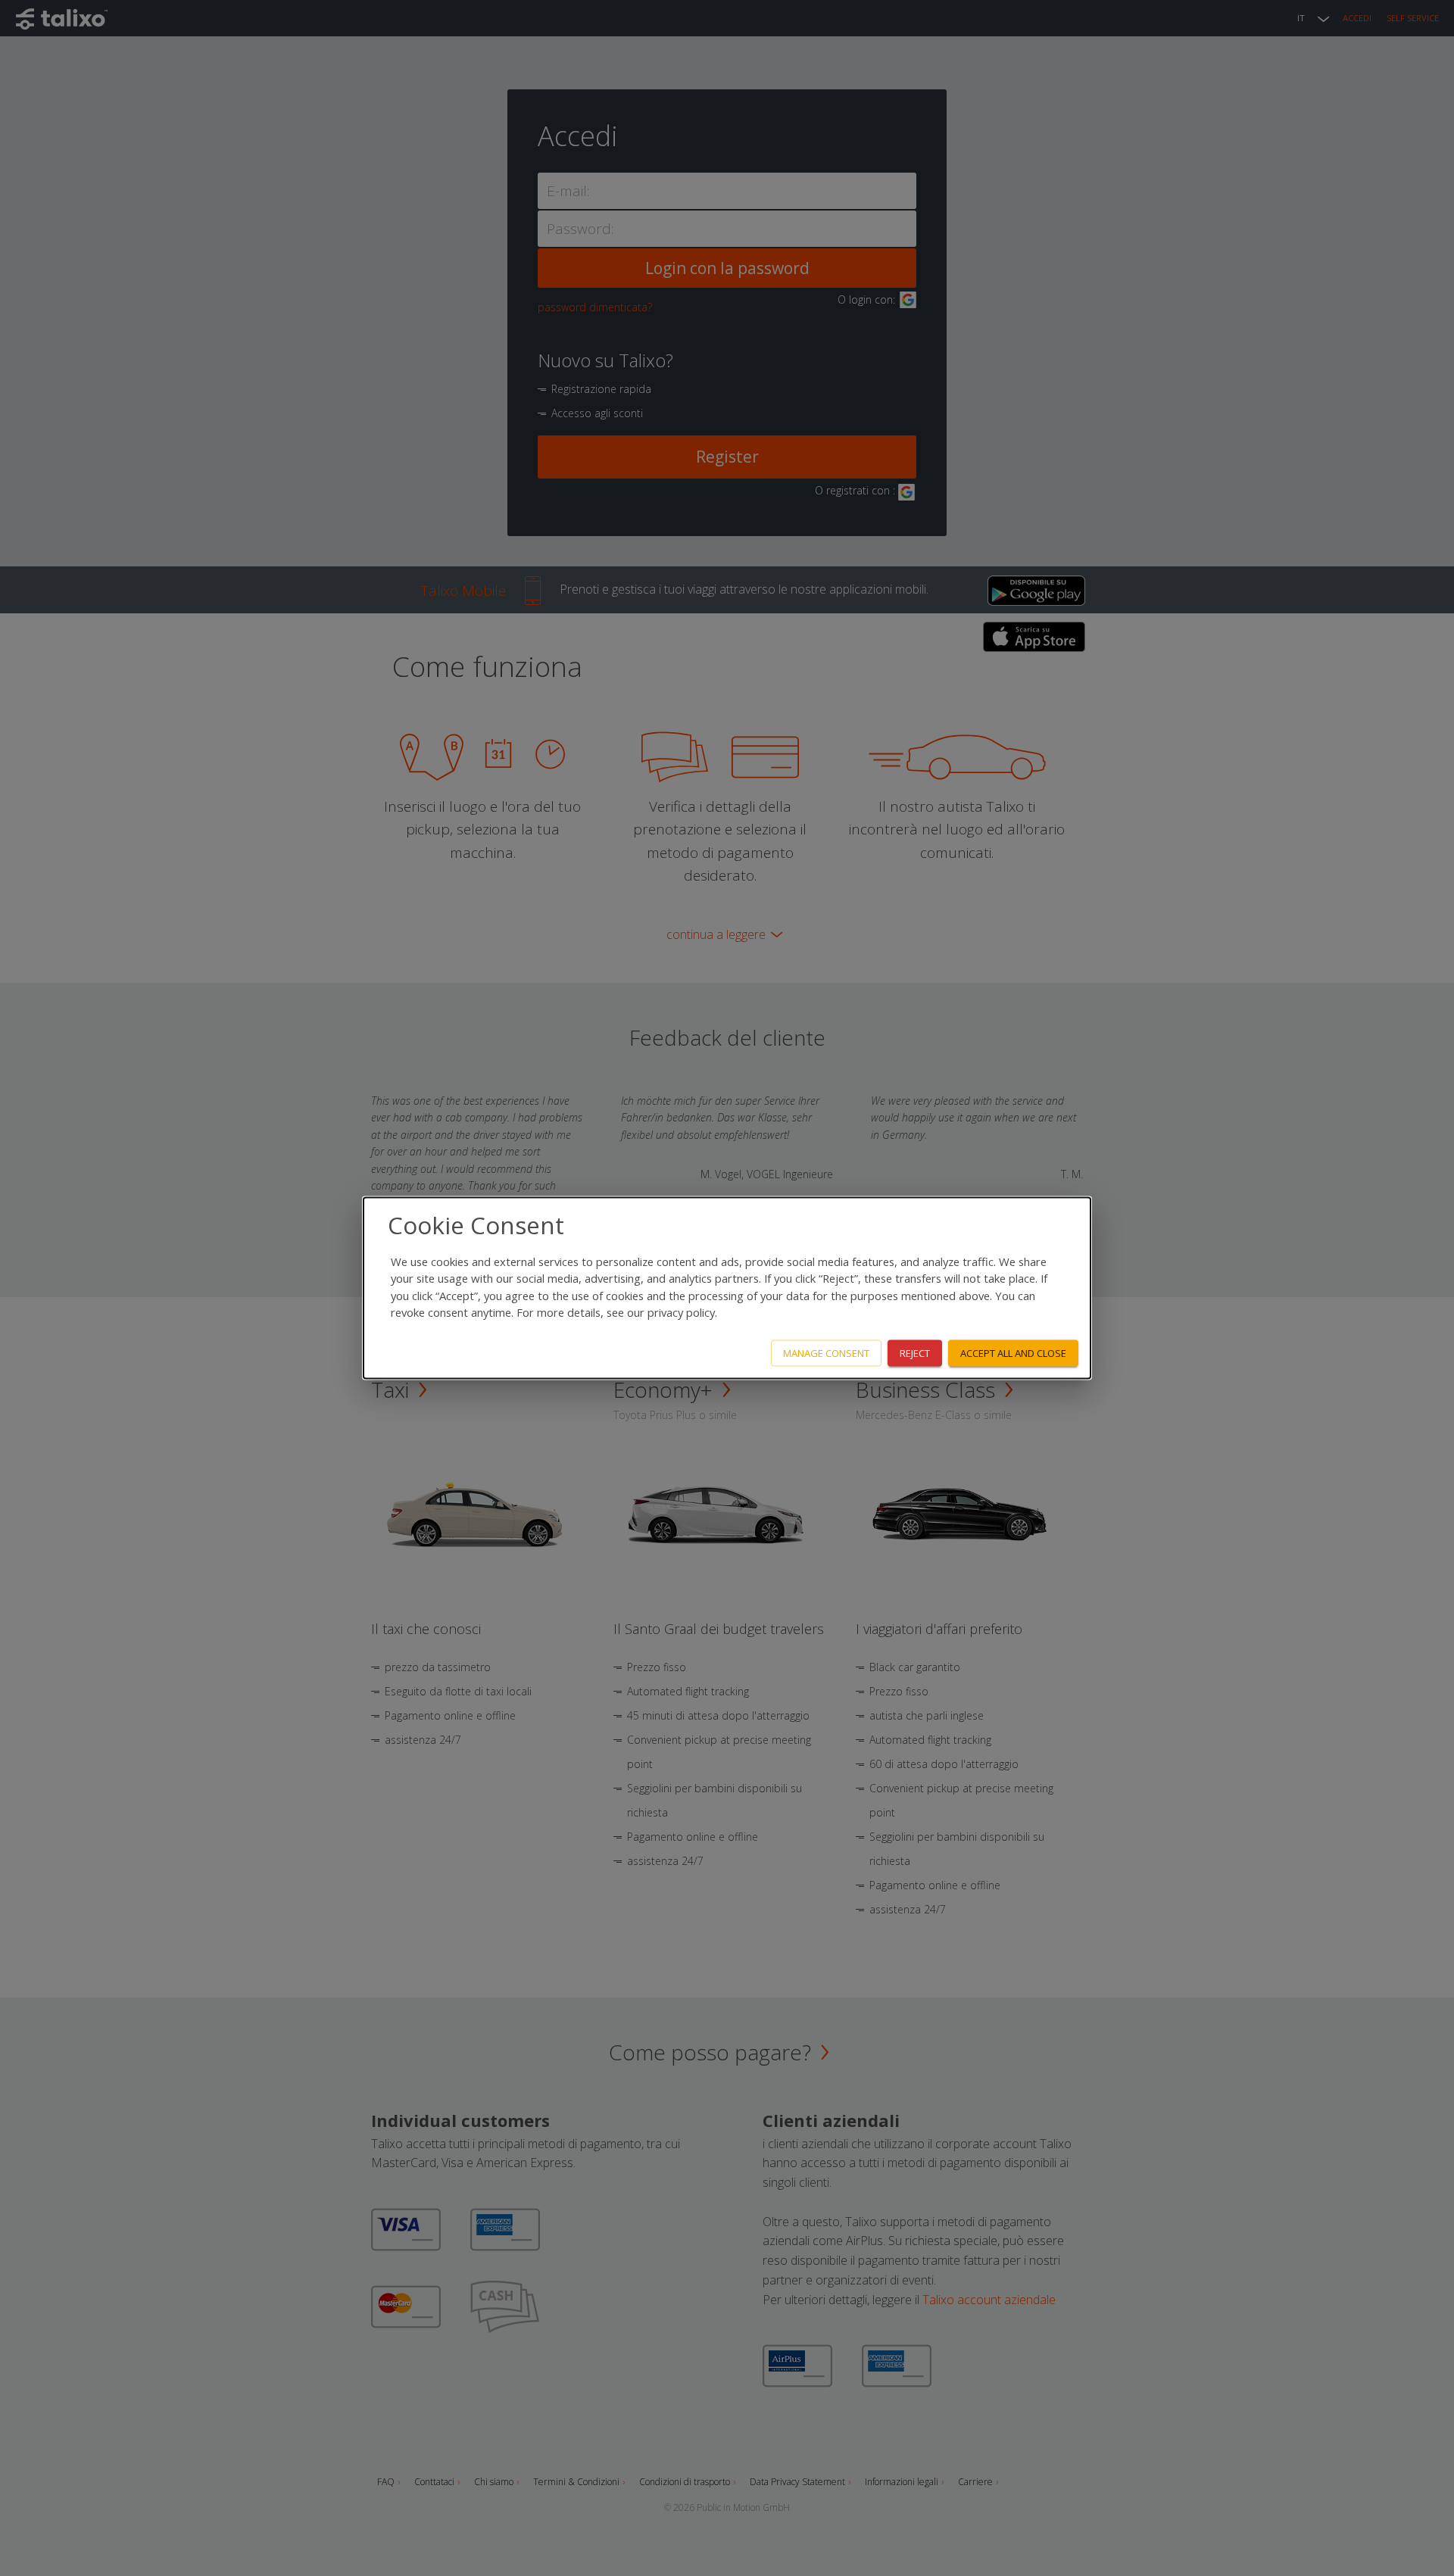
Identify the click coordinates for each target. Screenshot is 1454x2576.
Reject (915, 1353)
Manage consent (826, 1353)
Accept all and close (1013, 1353)
